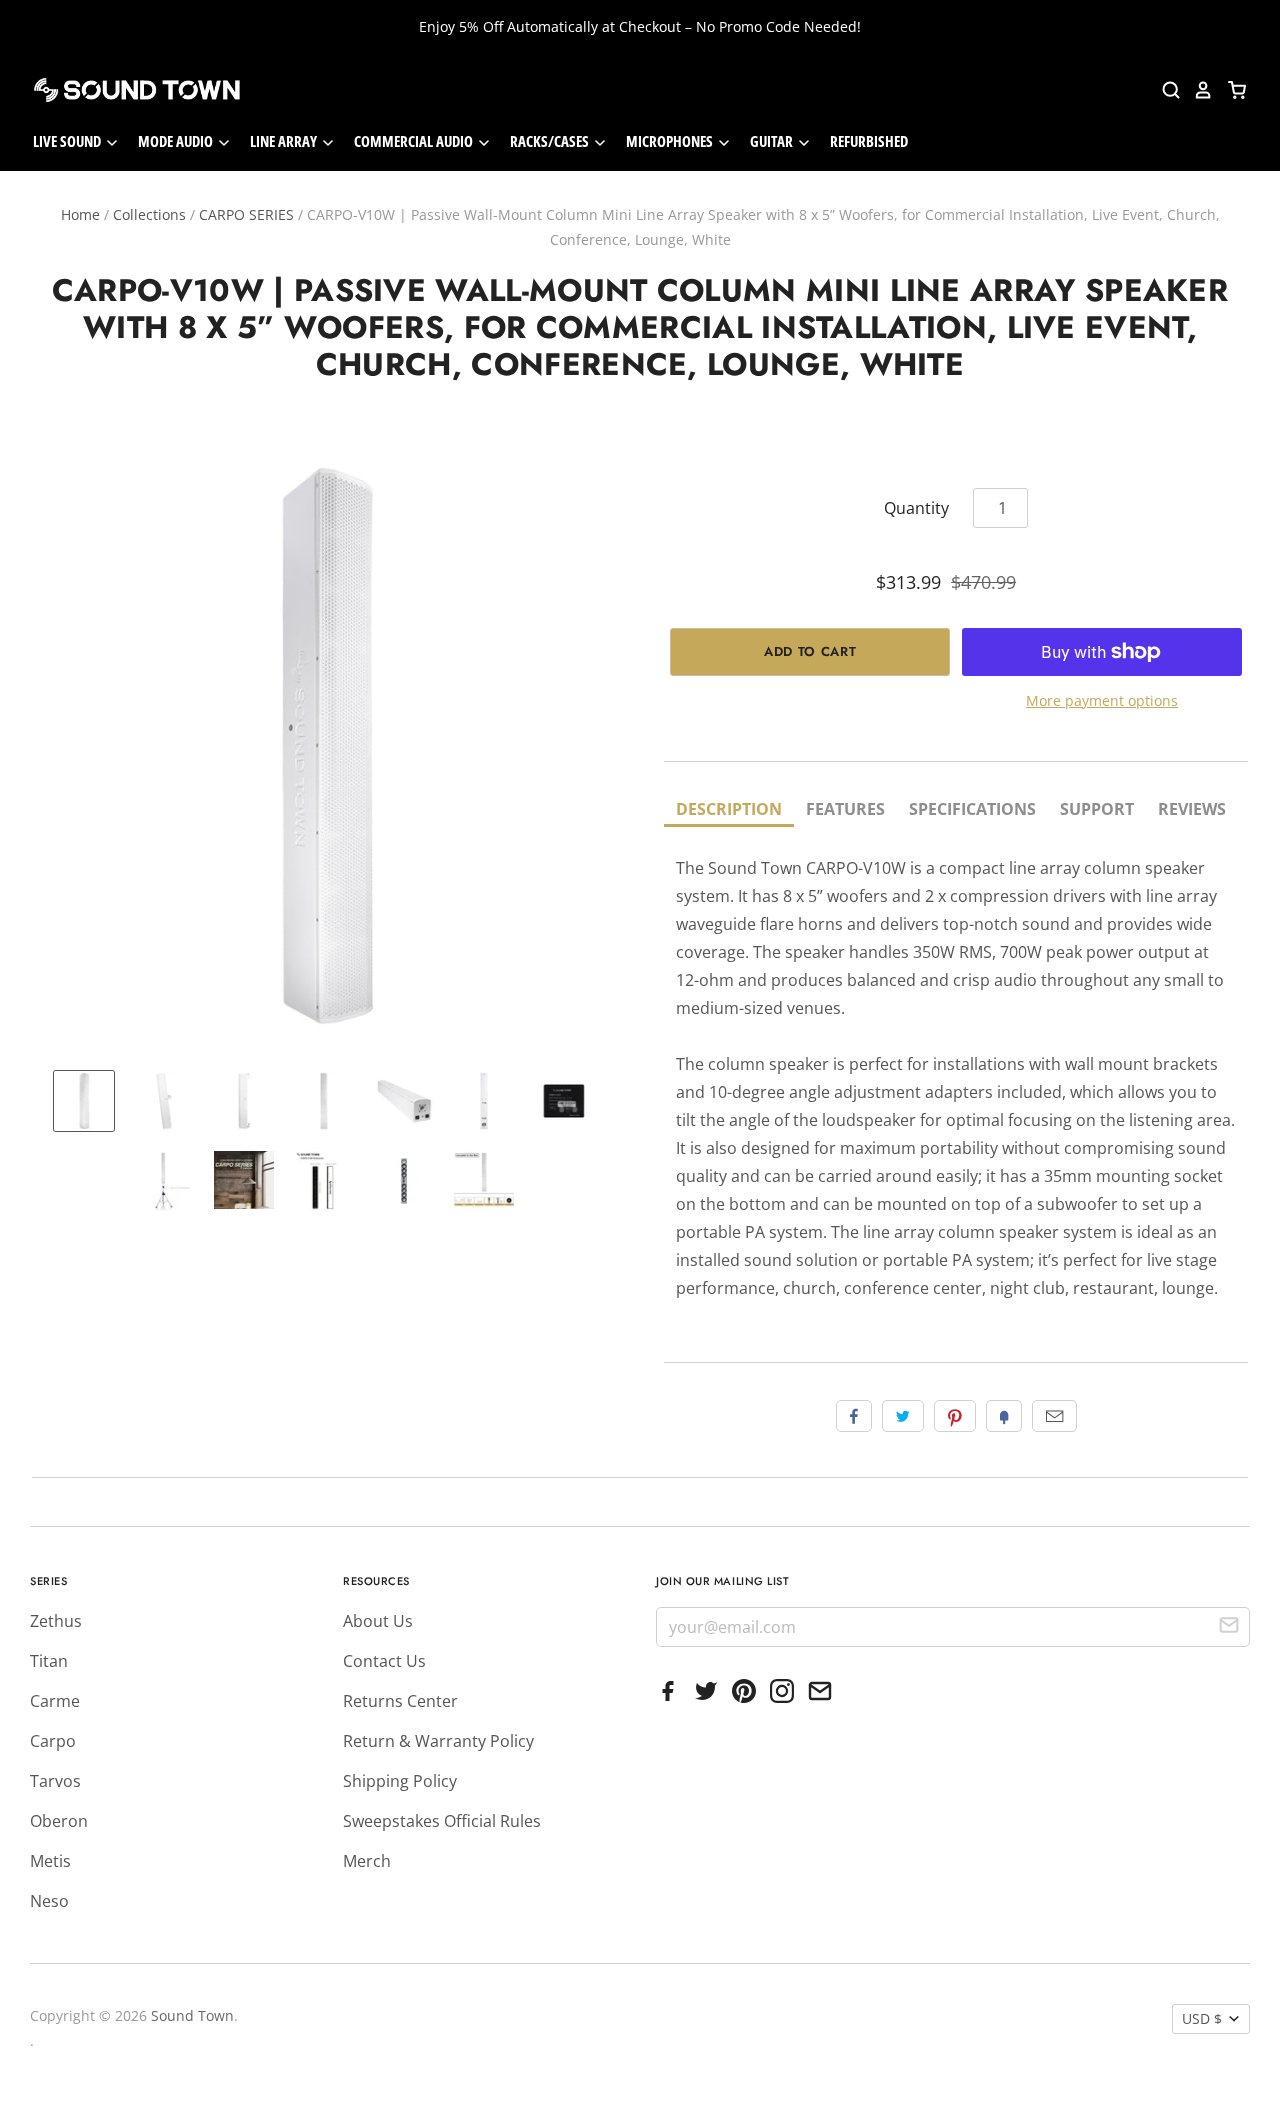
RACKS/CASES (551, 141)
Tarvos (55, 1781)
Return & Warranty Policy (438, 1741)
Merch (367, 1861)
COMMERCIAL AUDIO (415, 141)
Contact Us (384, 1661)
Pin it (955, 1416)
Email (1054, 1416)
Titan (49, 1661)
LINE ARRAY (285, 141)
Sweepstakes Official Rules (442, 1821)
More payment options (1102, 700)
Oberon (59, 1821)
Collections (149, 214)
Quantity (916, 508)
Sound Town (192, 2015)
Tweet (903, 1416)
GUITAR (773, 141)
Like (854, 1416)
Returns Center (400, 1701)
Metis (50, 1861)
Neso (49, 1901)
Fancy (1004, 1416)
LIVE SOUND (68, 141)
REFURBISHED (869, 141)
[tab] (729, 810)
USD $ (1202, 2018)
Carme (55, 1701)
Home (80, 214)
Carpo (53, 1741)
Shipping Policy (400, 1781)
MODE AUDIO (177, 141)
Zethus (56, 1621)
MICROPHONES (671, 141)
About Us (378, 1621)
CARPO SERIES (246, 214)
